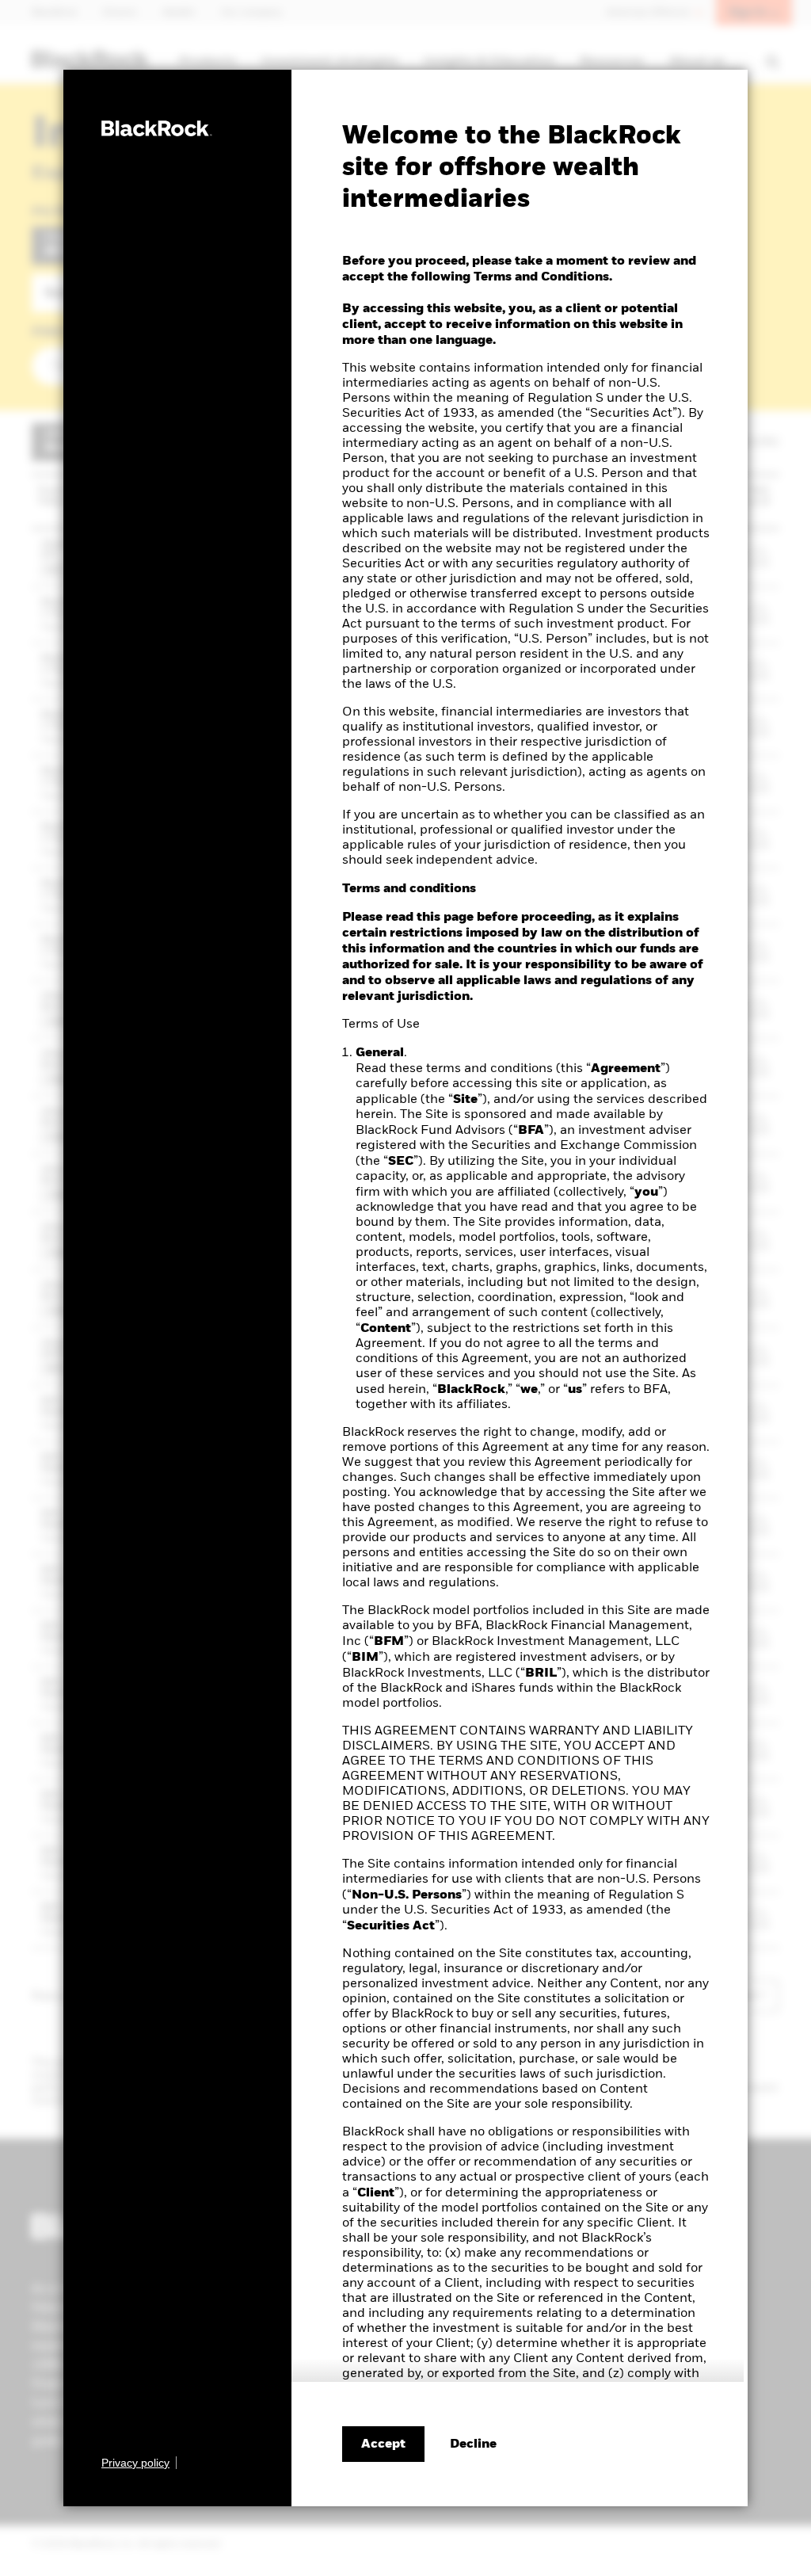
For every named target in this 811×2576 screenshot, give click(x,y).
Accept (383, 2444)
